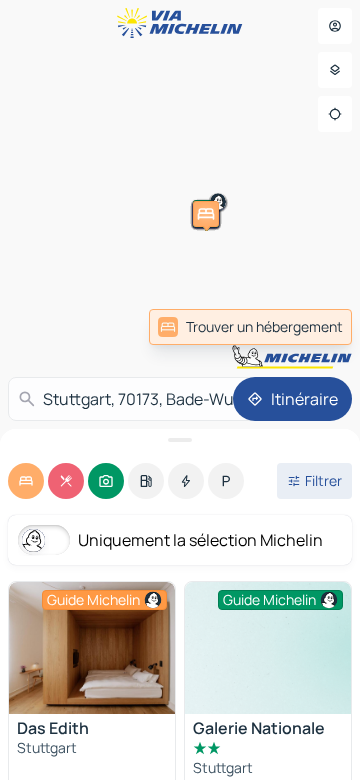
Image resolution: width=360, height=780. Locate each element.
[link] (250, 327)
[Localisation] (335, 114)
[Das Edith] (92, 648)
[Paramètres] (335, 70)
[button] (249, 349)
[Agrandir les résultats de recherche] (180, 440)
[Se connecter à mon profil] (335, 26)
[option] (26, 481)
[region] (92, 648)
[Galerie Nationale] (268, 648)
